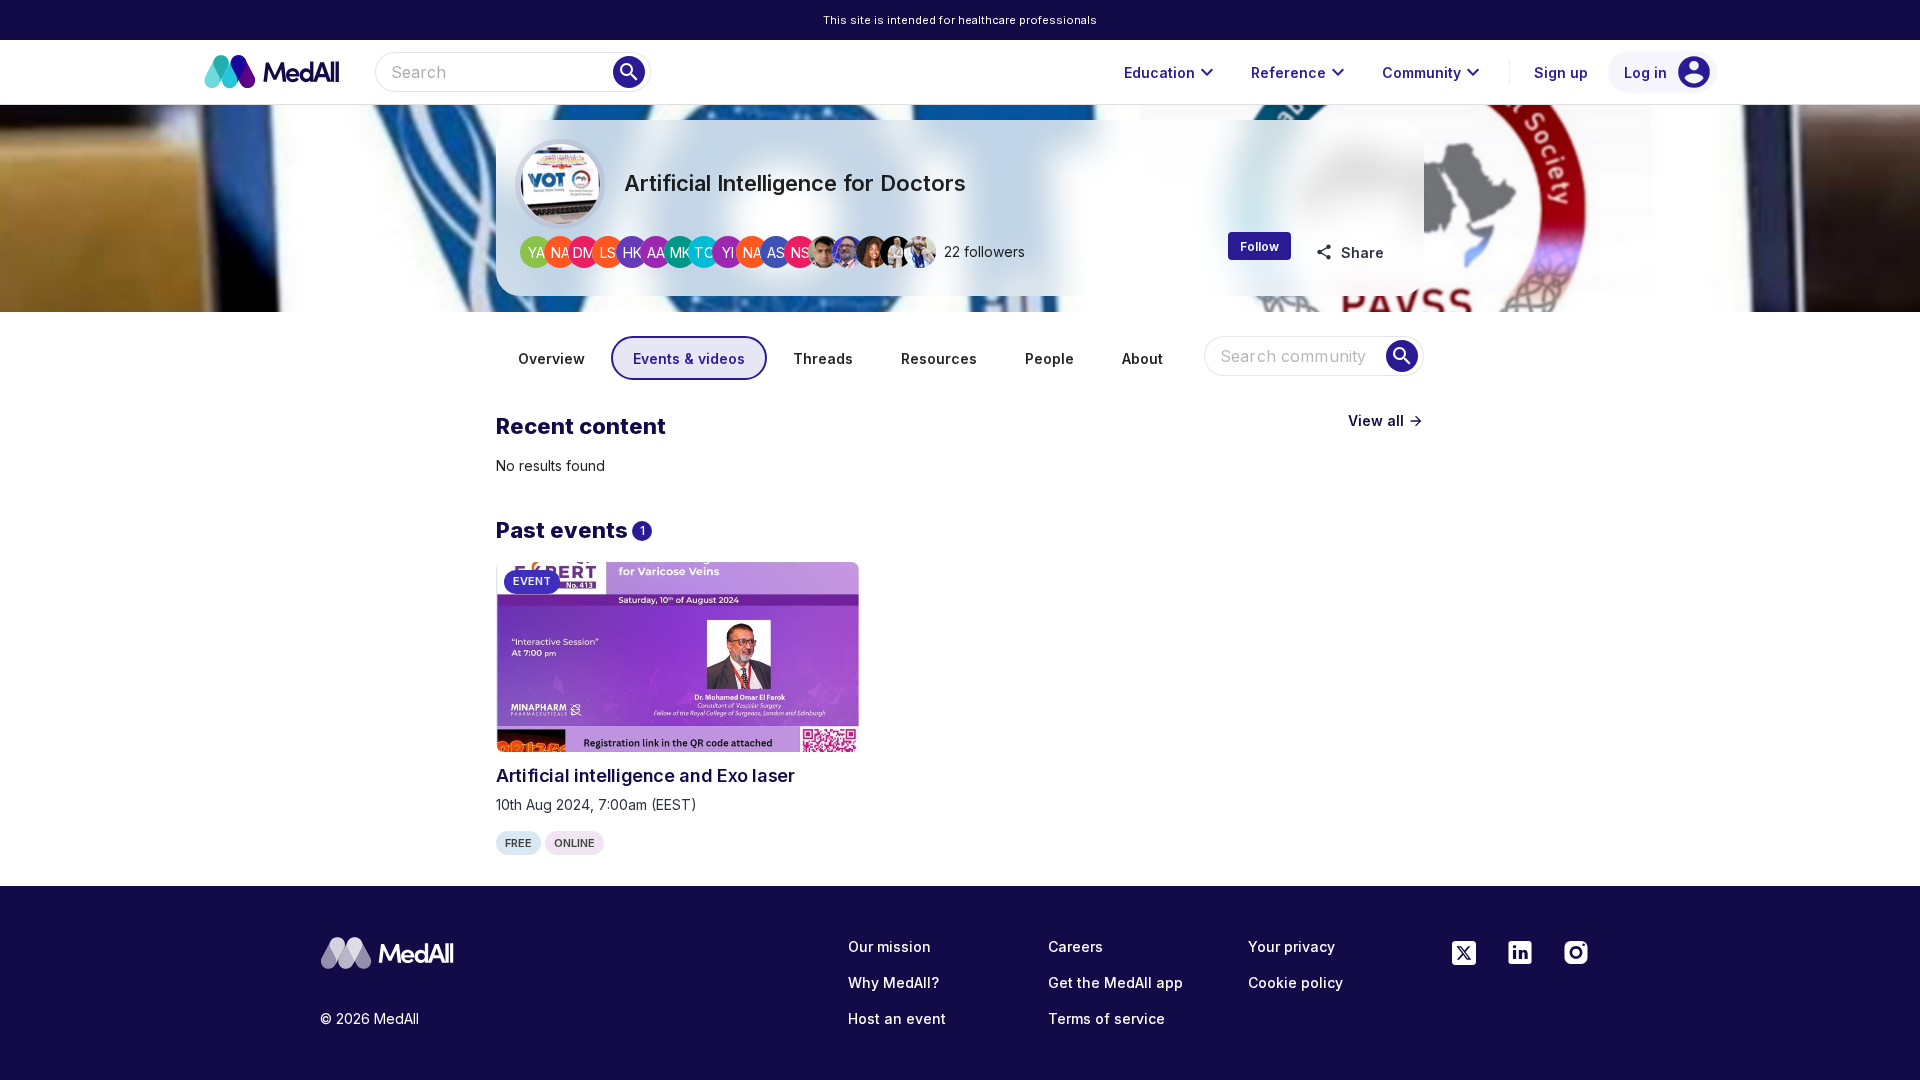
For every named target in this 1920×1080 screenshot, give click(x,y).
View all (1386, 420)
